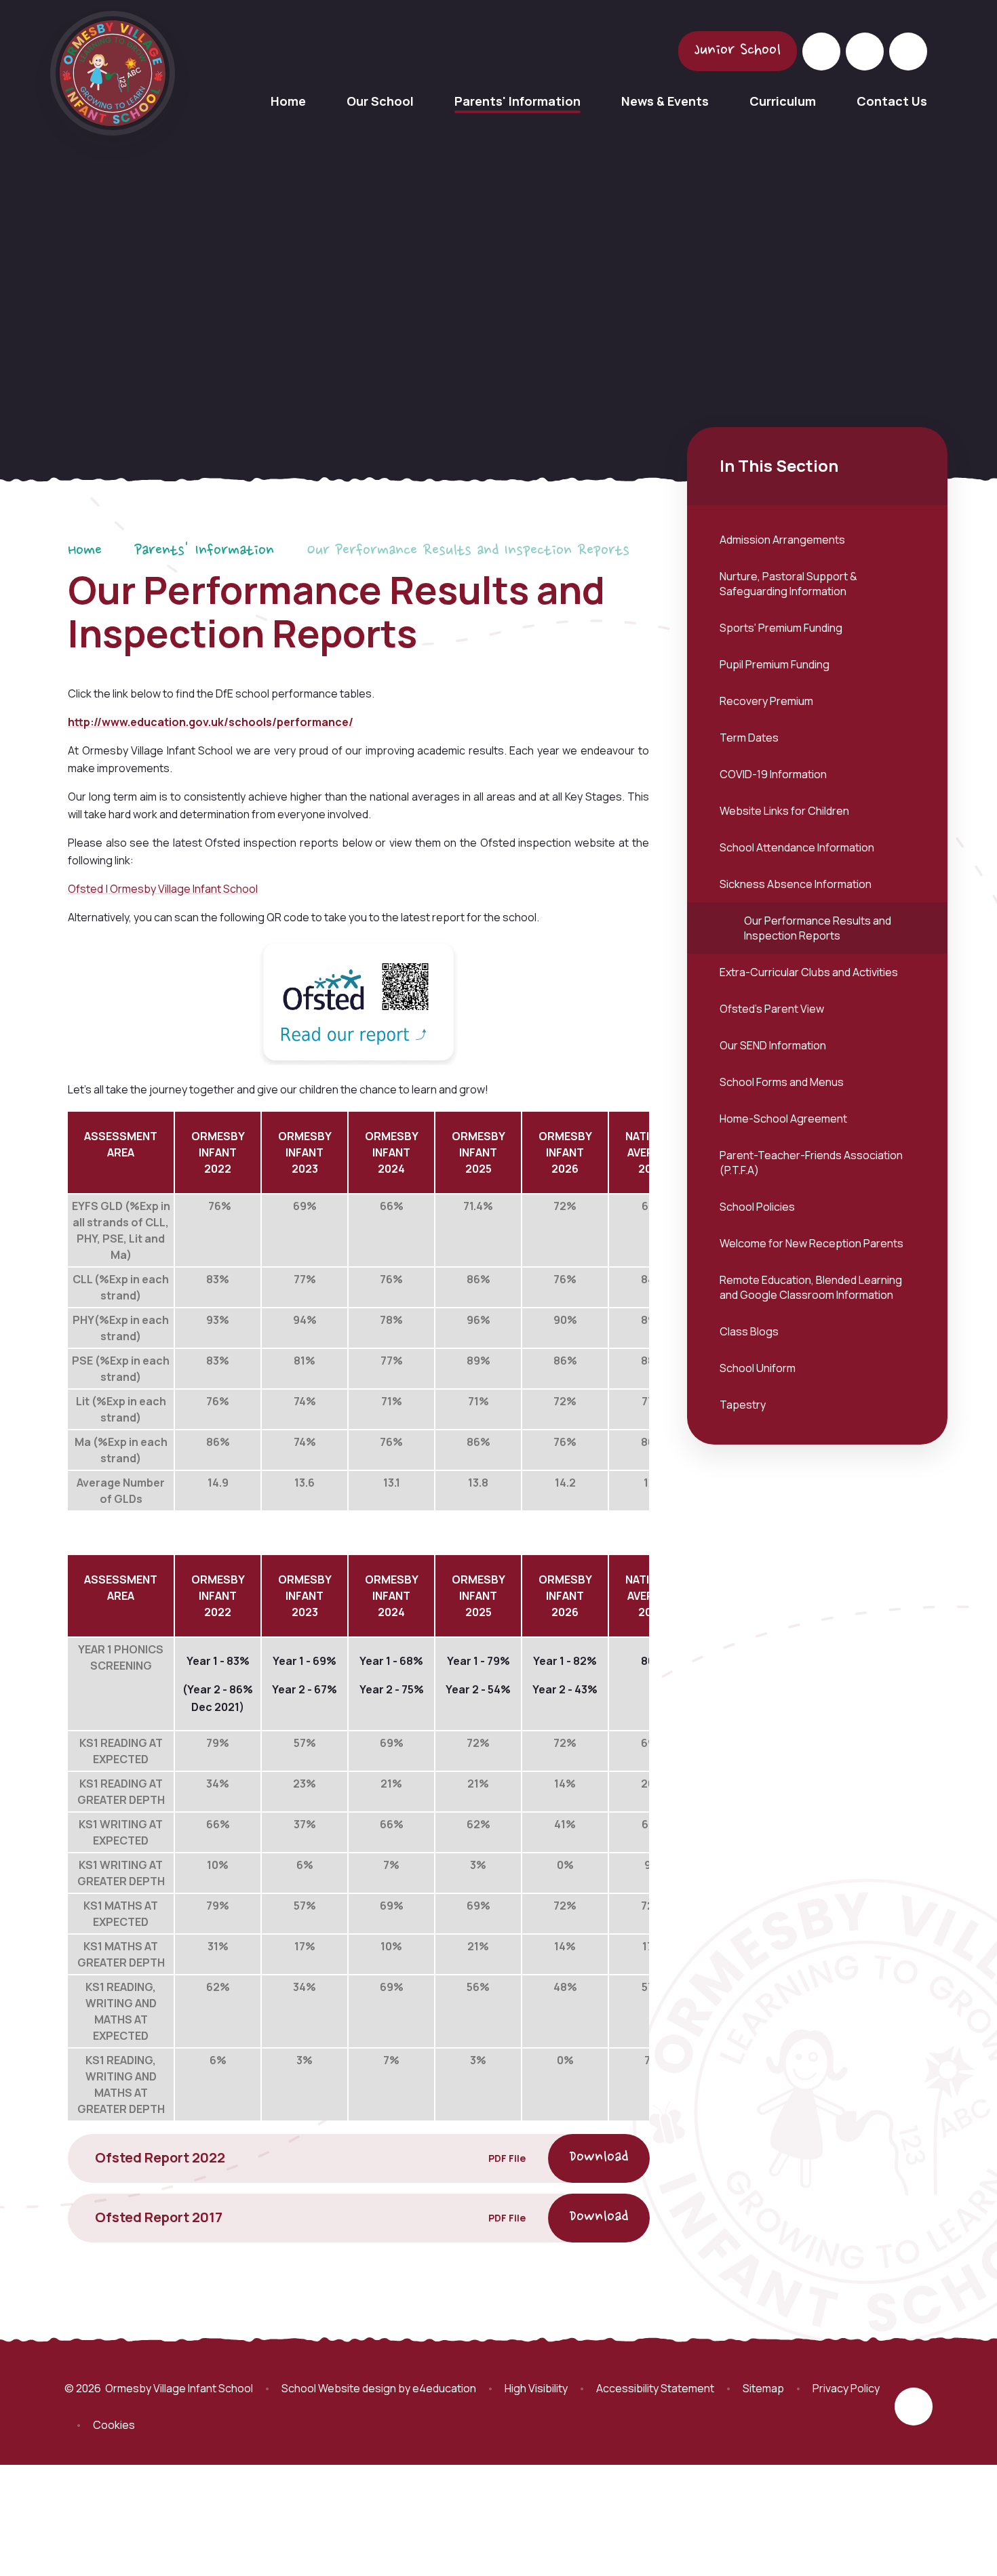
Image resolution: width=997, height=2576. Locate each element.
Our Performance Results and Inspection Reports (468, 551)
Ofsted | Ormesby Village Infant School (163, 889)
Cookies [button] (114, 2425)
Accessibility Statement (655, 2388)
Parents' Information (204, 551)
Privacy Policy (846, 2388)
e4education (444, 2388)
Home (85, 551)
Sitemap (763, 2388)
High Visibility (536, 2388)
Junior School (738, 51)
